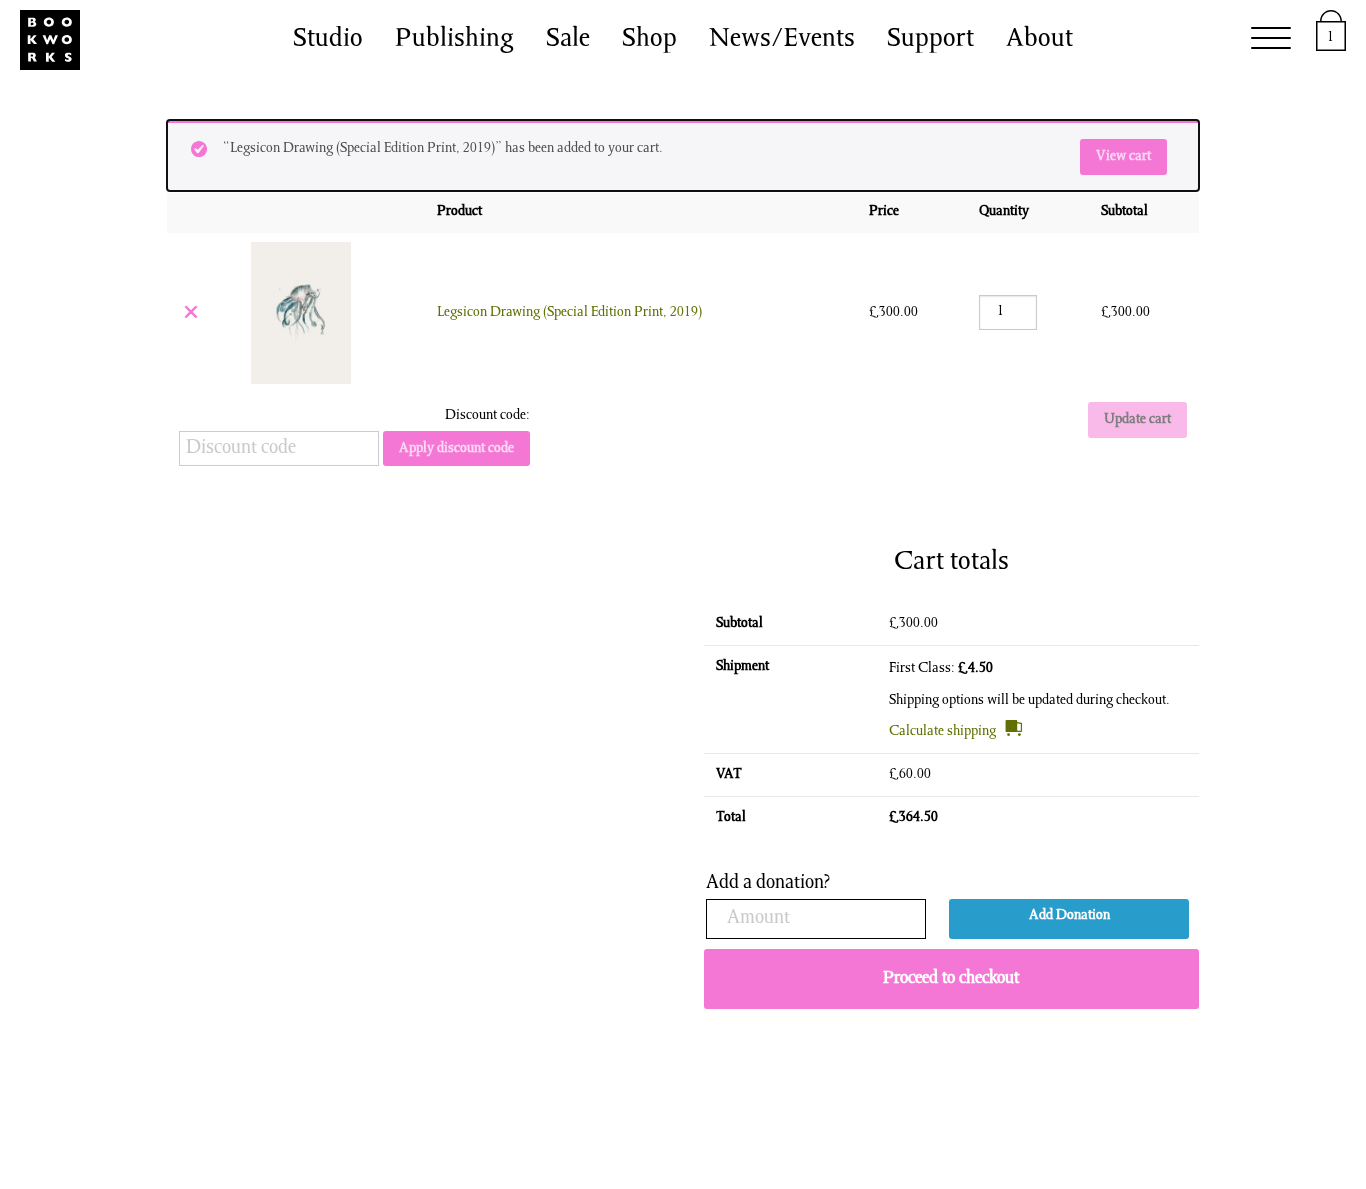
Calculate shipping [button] (942, 732)
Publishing (454, 40)
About (1039, 40)
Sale (568, 40)
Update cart (1137, 420)
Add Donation (1069, 916)
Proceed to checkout (951, 979)
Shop (649, 40)
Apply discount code (456, 449)
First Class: (941, 669)
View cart (1123, 157)
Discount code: (487, 416)
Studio (328, 40)
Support (930, 40)
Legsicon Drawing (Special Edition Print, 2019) (569, 313)
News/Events (782, 40)
